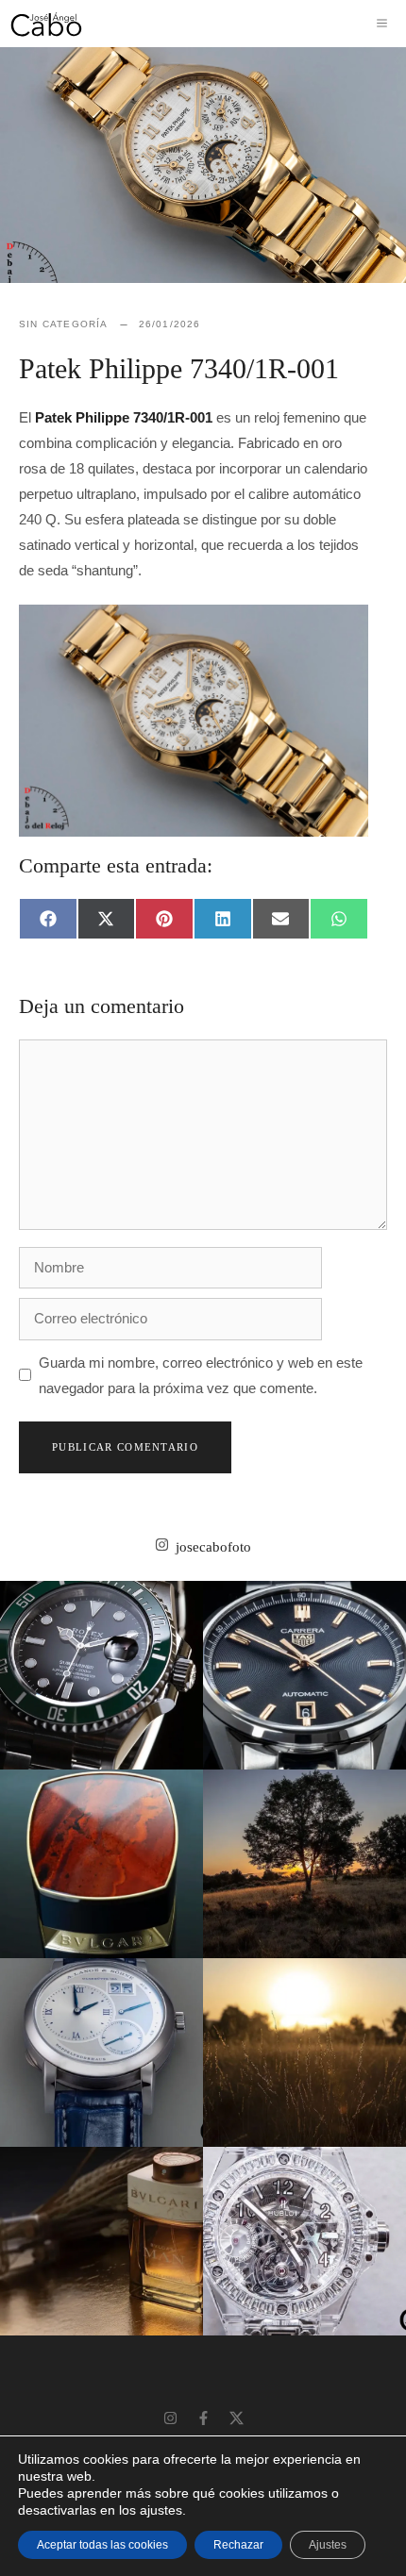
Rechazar (238, 2545)
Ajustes (328, 2545)
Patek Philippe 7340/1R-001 (124, 417)
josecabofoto (213, 1547)
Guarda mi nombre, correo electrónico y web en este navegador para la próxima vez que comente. (201, 1375)
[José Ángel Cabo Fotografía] (46, 24)
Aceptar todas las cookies (102, 2545)
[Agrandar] (344, 629)
